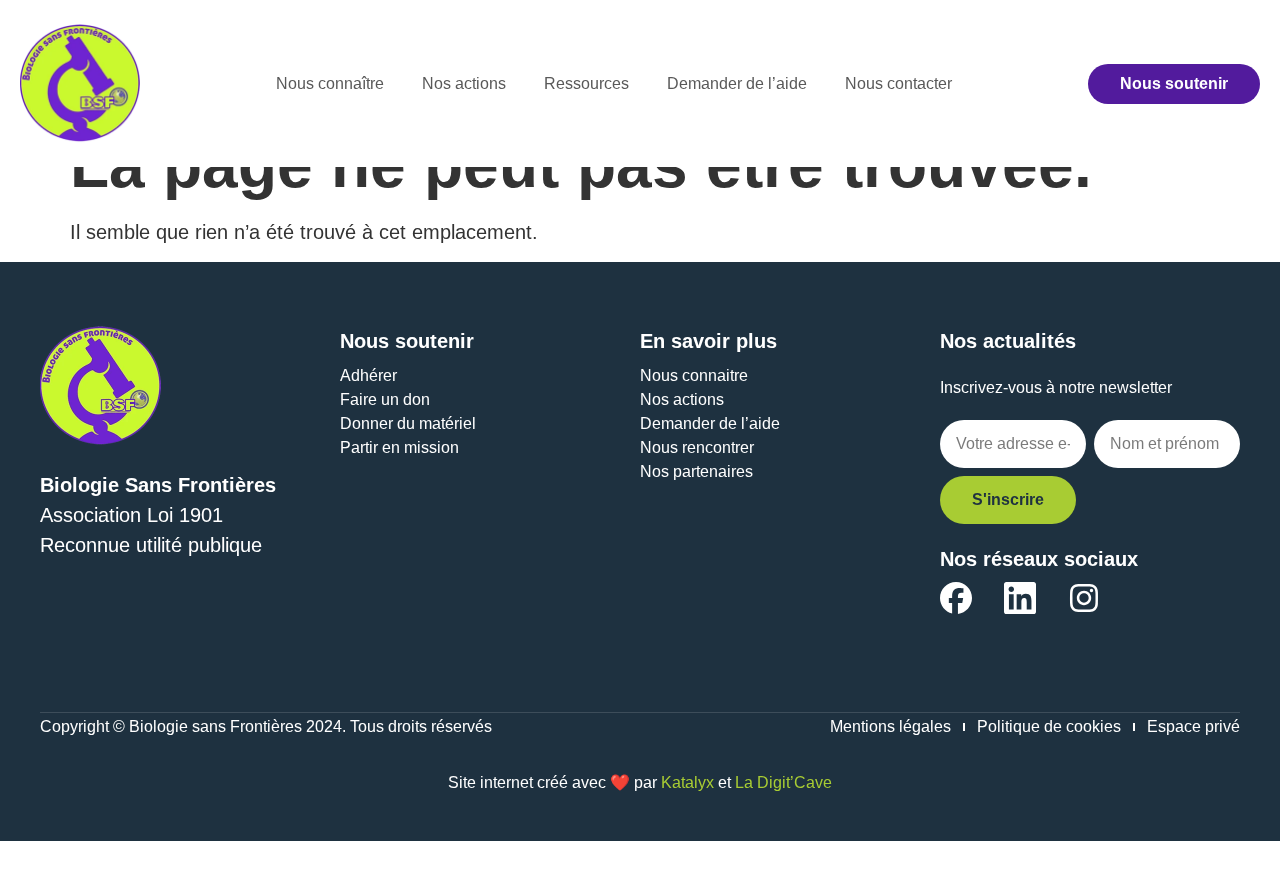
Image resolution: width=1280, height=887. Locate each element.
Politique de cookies (1049, 726)
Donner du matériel (408, 423)
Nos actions (464, 83)
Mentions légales (890, 726)
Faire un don (385, 399)
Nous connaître (330, 83)
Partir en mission (399, 447)
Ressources (586, 83)
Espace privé (1193, 726)
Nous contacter (898, 83)
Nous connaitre (694, 375)
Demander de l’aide (737, 83)
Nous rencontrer (697, 447)
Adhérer (368, 375)
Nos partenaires (696, 471)
